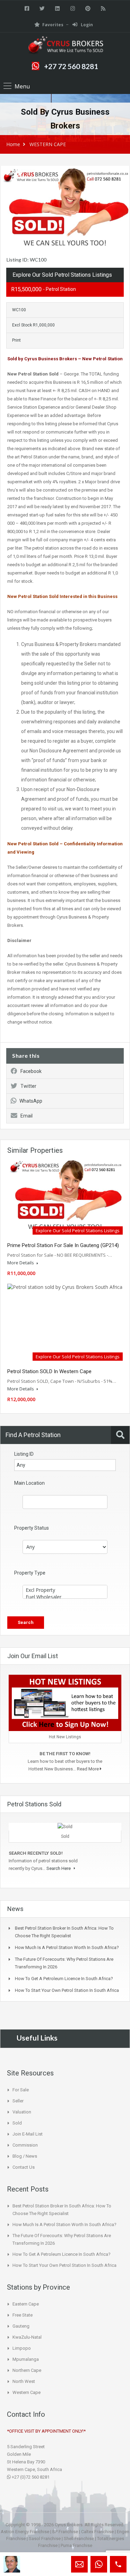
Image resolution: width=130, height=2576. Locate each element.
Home (13, 144)
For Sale (21, 2090)
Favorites (53, 25)
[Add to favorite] (7, 175)
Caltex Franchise (97, 2532)
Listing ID (24, 1454)
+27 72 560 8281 (71, 66)
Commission (25, 2145)
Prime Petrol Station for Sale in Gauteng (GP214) (63, 1245)
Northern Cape (27, 2370)
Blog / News (25, 2156)
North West (24, 2381)
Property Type (30, 1573)
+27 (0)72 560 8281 (30, 2477)
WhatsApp (31, 1101)
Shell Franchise (79, 2539)
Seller (18, 2101)
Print (16, 340)
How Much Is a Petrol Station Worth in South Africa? (67, 1947)
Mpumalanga (26, 2359)
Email (27, 1116)
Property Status (32, 1528)
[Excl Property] (65, 1590)
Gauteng (21, 2326)
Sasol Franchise (45, 2539)
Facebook (31, 1071)
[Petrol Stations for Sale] (65, 45)
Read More (88, 1769)
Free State (23, 2315)
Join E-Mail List (28, 2134)
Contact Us (24, 2167)
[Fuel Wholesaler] (65, 1597)
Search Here (59, 1868)
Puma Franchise (76, 2545)
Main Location (29, 1483)
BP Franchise (65, 2532)
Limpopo (22, 2348)
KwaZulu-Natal (27, 2337)
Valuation (22, 2112)
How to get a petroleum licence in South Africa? (64, 1979)
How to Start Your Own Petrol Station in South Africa (67, 1990)
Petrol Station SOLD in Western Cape (49, 1371)
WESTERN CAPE (48, 144)
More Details (21, 1263)
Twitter (28, 1086)
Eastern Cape (26, 2304)
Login (86, 25)
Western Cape (27, 2392)
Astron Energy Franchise (25, 2532)
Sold (17, 2123)
